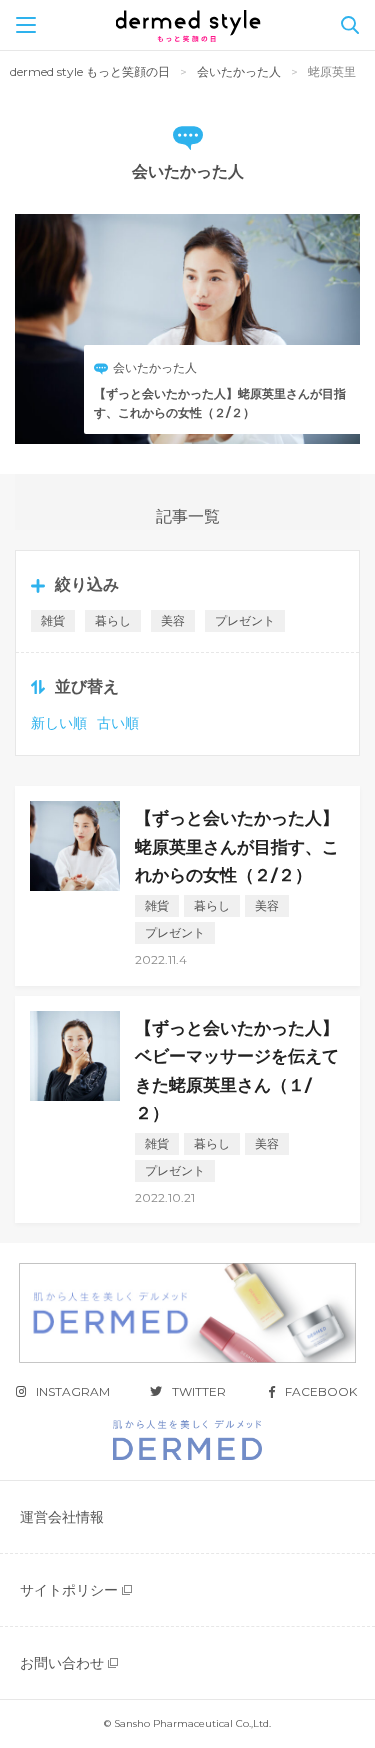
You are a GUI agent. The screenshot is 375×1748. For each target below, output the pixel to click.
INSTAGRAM (73, 1391)
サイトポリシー (69, 1590)
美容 (173, 620)
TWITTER (199, 1391)
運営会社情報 (62, 1517)
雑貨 (53, 620)
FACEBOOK (321, 1391)
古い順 (118, 723)
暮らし (113, 620)
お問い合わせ (62, 1663)
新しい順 (59, 723)
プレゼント (245, 620)
